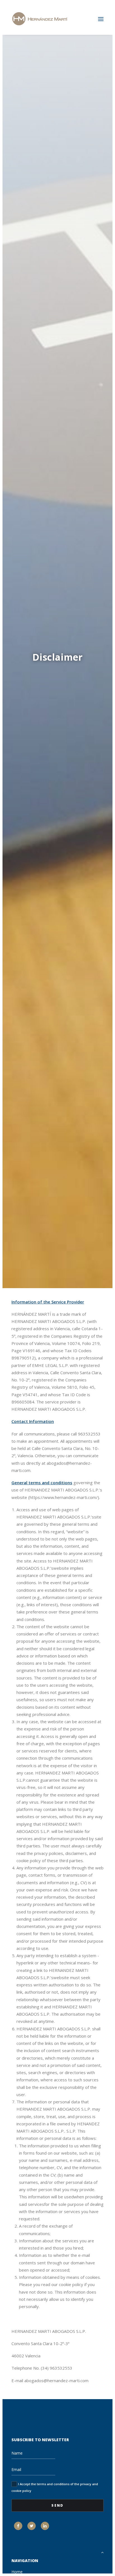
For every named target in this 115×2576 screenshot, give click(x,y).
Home (17, 2572)
